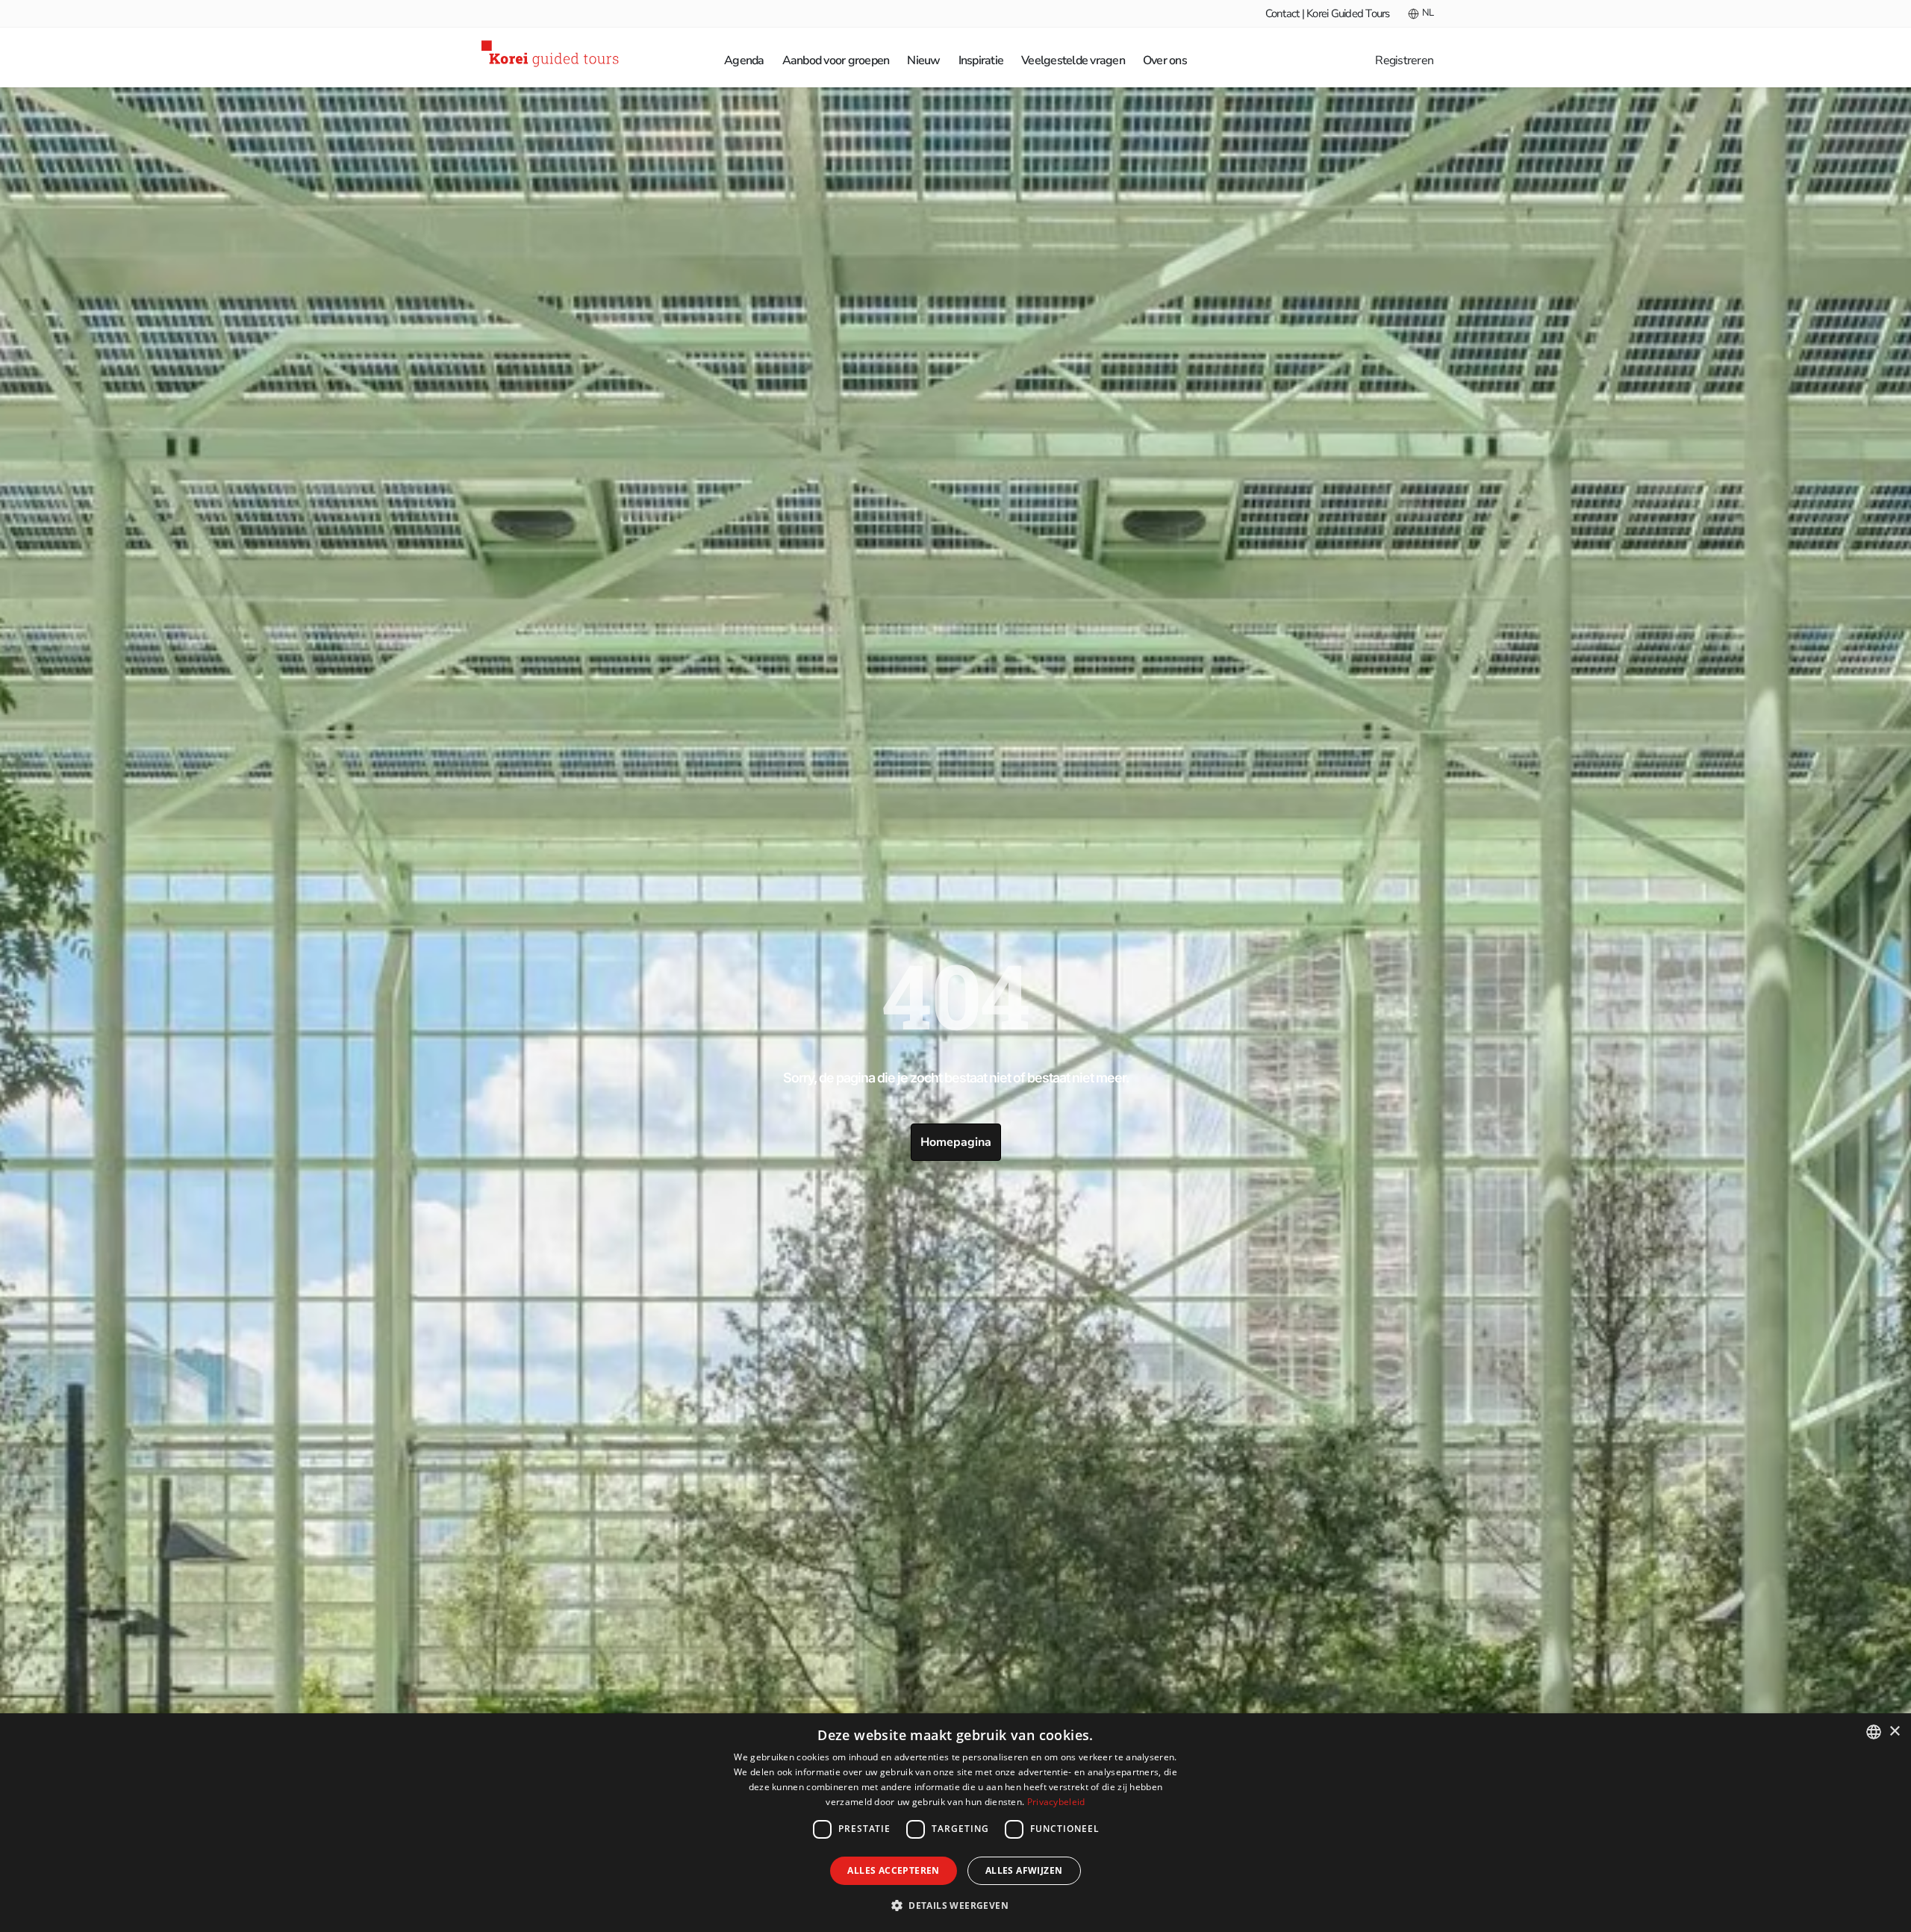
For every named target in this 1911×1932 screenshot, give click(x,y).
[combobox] (1874, 1732)
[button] (955, 1905)
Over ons (1165, 60)
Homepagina (956, 1142)
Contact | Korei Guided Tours (1328, 13)
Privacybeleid (1056, 1802)
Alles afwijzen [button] (1024, 1870)
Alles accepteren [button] (893, 1870)
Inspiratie (981, 60)
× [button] (1894, 1732)
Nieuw (923, 60)
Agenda (744, 60)
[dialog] (955, 1823)
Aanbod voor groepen (836, 60)
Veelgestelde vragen (1073, 60)
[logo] (552, 56)
